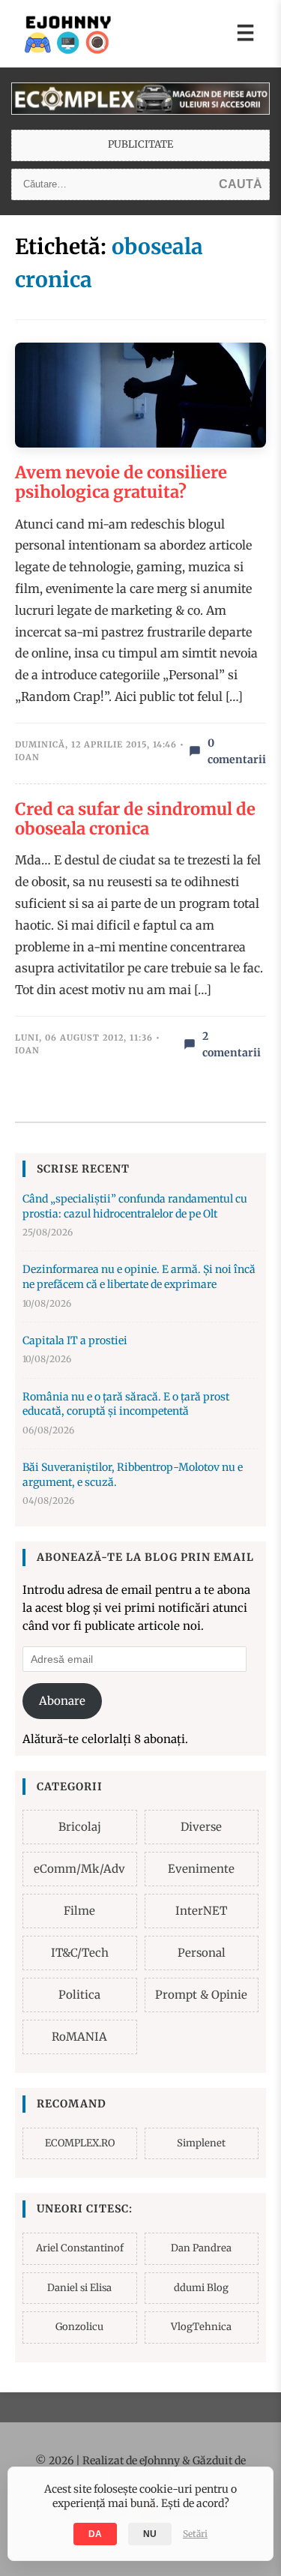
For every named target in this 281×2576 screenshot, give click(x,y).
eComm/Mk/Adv (79, 1869)
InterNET (201, 1911)
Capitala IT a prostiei (75, 1340)
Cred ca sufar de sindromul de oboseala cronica (135, 819)
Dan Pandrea (201, 2248)
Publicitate (140, 144)
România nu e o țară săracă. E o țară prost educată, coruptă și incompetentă (126, 1404)
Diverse (201, 1827)
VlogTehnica (201, 2327)
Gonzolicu (79, 2327)
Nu (150, 2534)
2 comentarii (232, 1044)
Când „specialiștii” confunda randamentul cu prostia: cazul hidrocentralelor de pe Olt (135, 1206)
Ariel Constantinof (80, 2248)
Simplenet (201, 2143)
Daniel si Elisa (79, 2288)
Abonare (62, 1701)
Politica (79, 1995)
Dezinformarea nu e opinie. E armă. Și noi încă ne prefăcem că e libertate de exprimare (139, 1277)
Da (95, 2534)
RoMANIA (79, 2037)
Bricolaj (80, 1827)
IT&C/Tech (80, 1953)
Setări (195, 2534)
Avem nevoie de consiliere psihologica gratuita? (121, 482)
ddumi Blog (201, 2288)
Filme (79, 1911)
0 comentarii (237, 751)
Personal (202, 1953)
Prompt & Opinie (201, 1995)
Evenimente (201, 1869)
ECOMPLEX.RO (80, 2143)
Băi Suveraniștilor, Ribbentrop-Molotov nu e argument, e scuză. (133, 1475)
